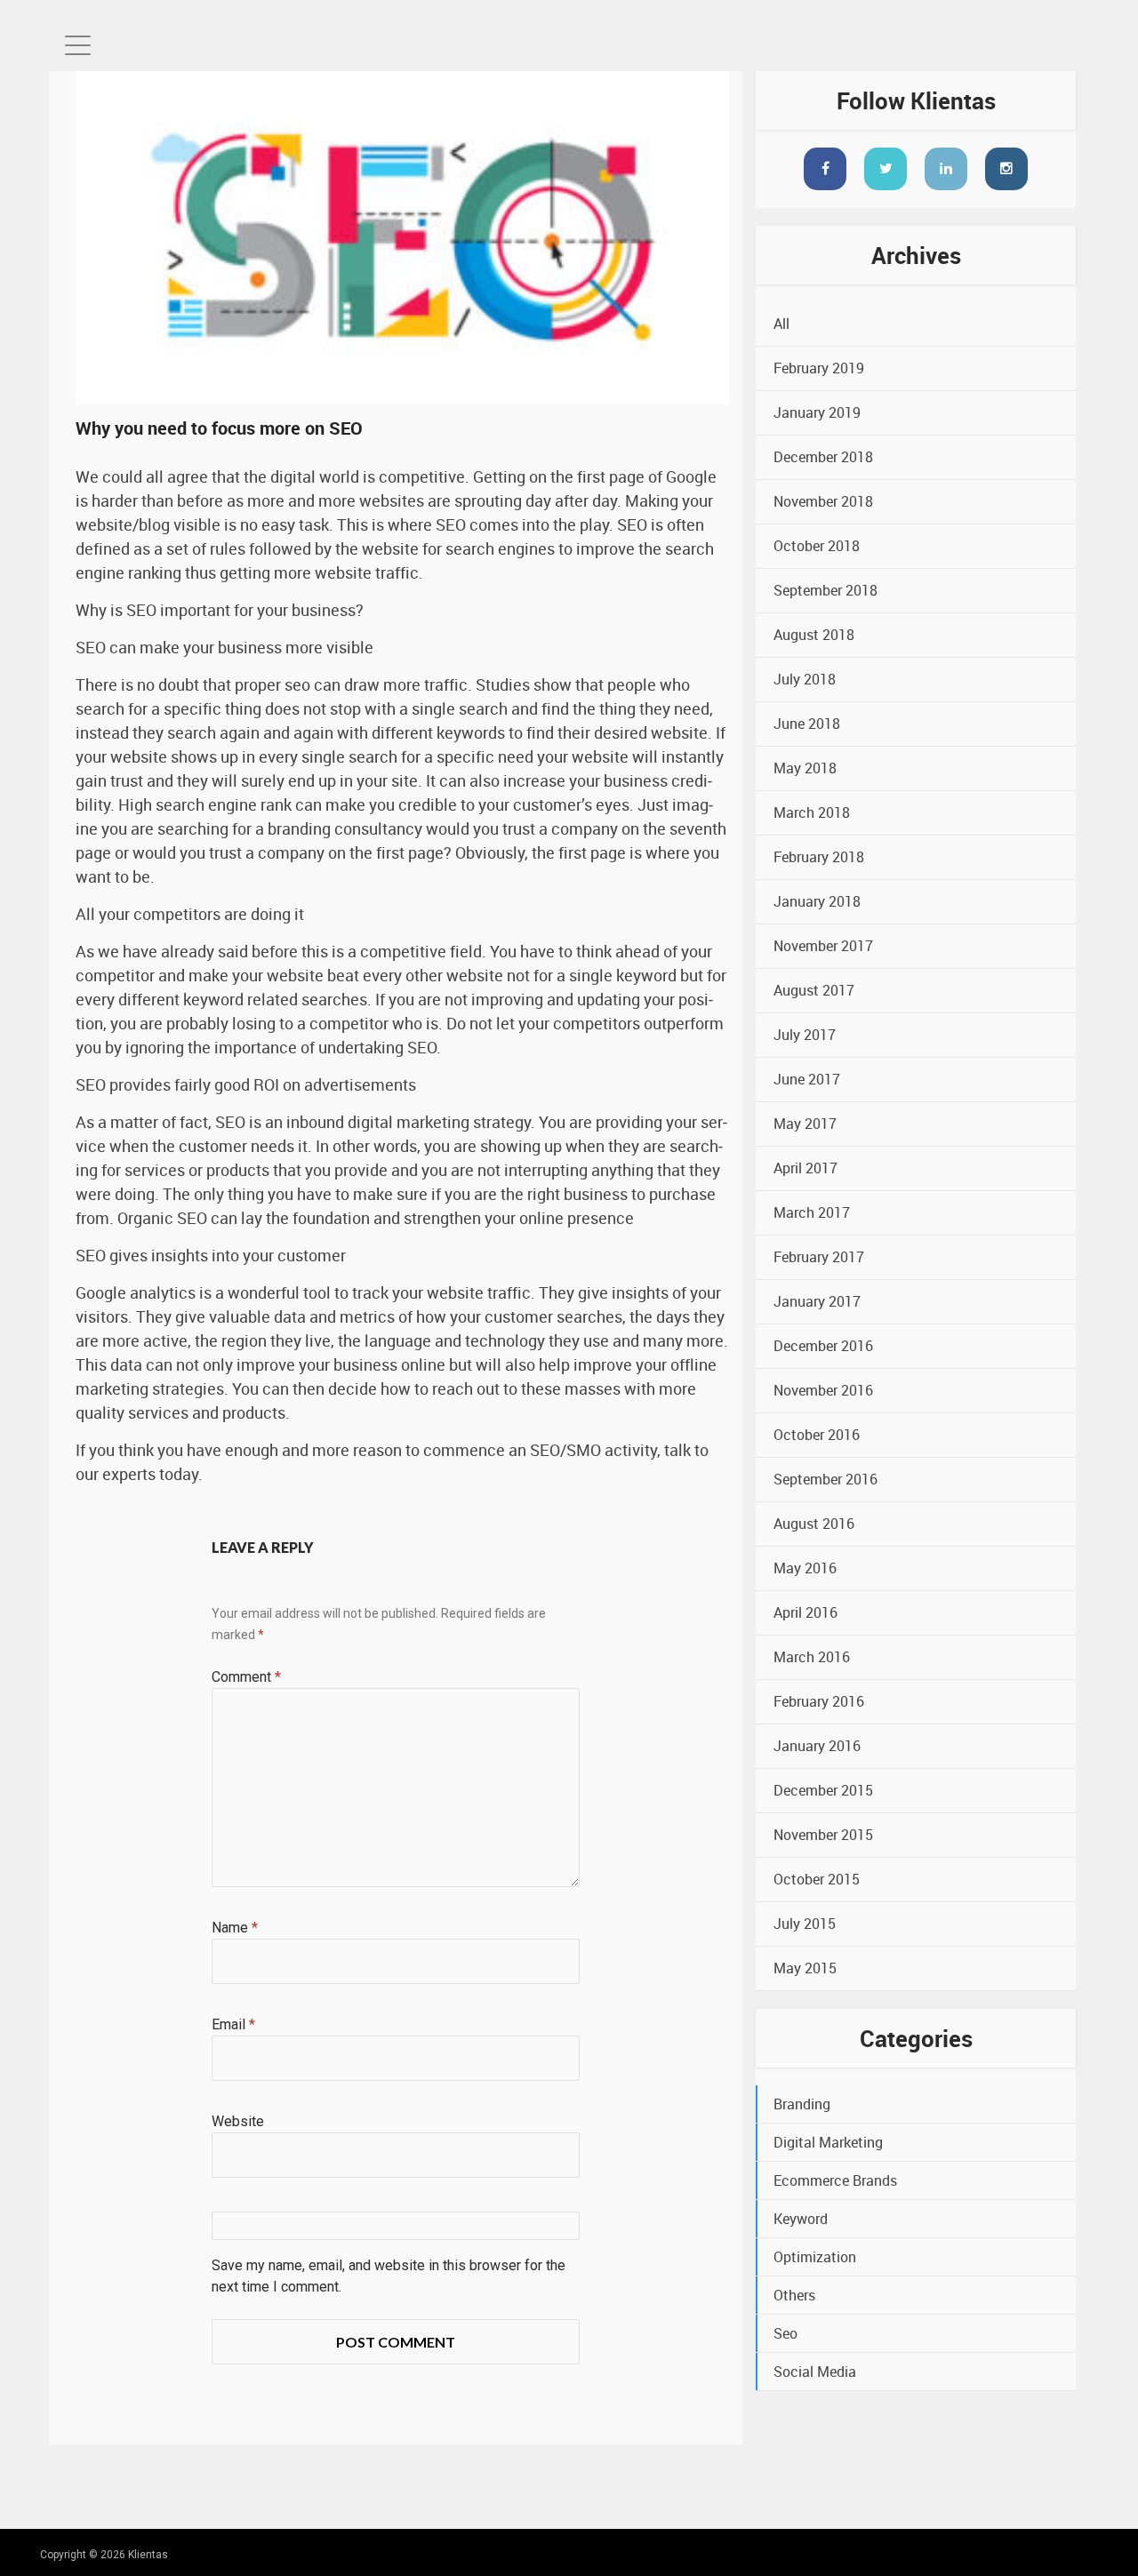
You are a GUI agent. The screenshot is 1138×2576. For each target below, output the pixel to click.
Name (235, 1928)
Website (238, 2121)
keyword (801, 2219)
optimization (815, 2257)
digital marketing (828, 2142)
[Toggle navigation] (78, 45)
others (794, 2295)
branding (802, 2104)
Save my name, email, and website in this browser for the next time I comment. (389, 2276)
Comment (246, 1677)
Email (233, 2024)
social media (815, 2372)
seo (785, 2333)
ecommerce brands (835, 2180)
